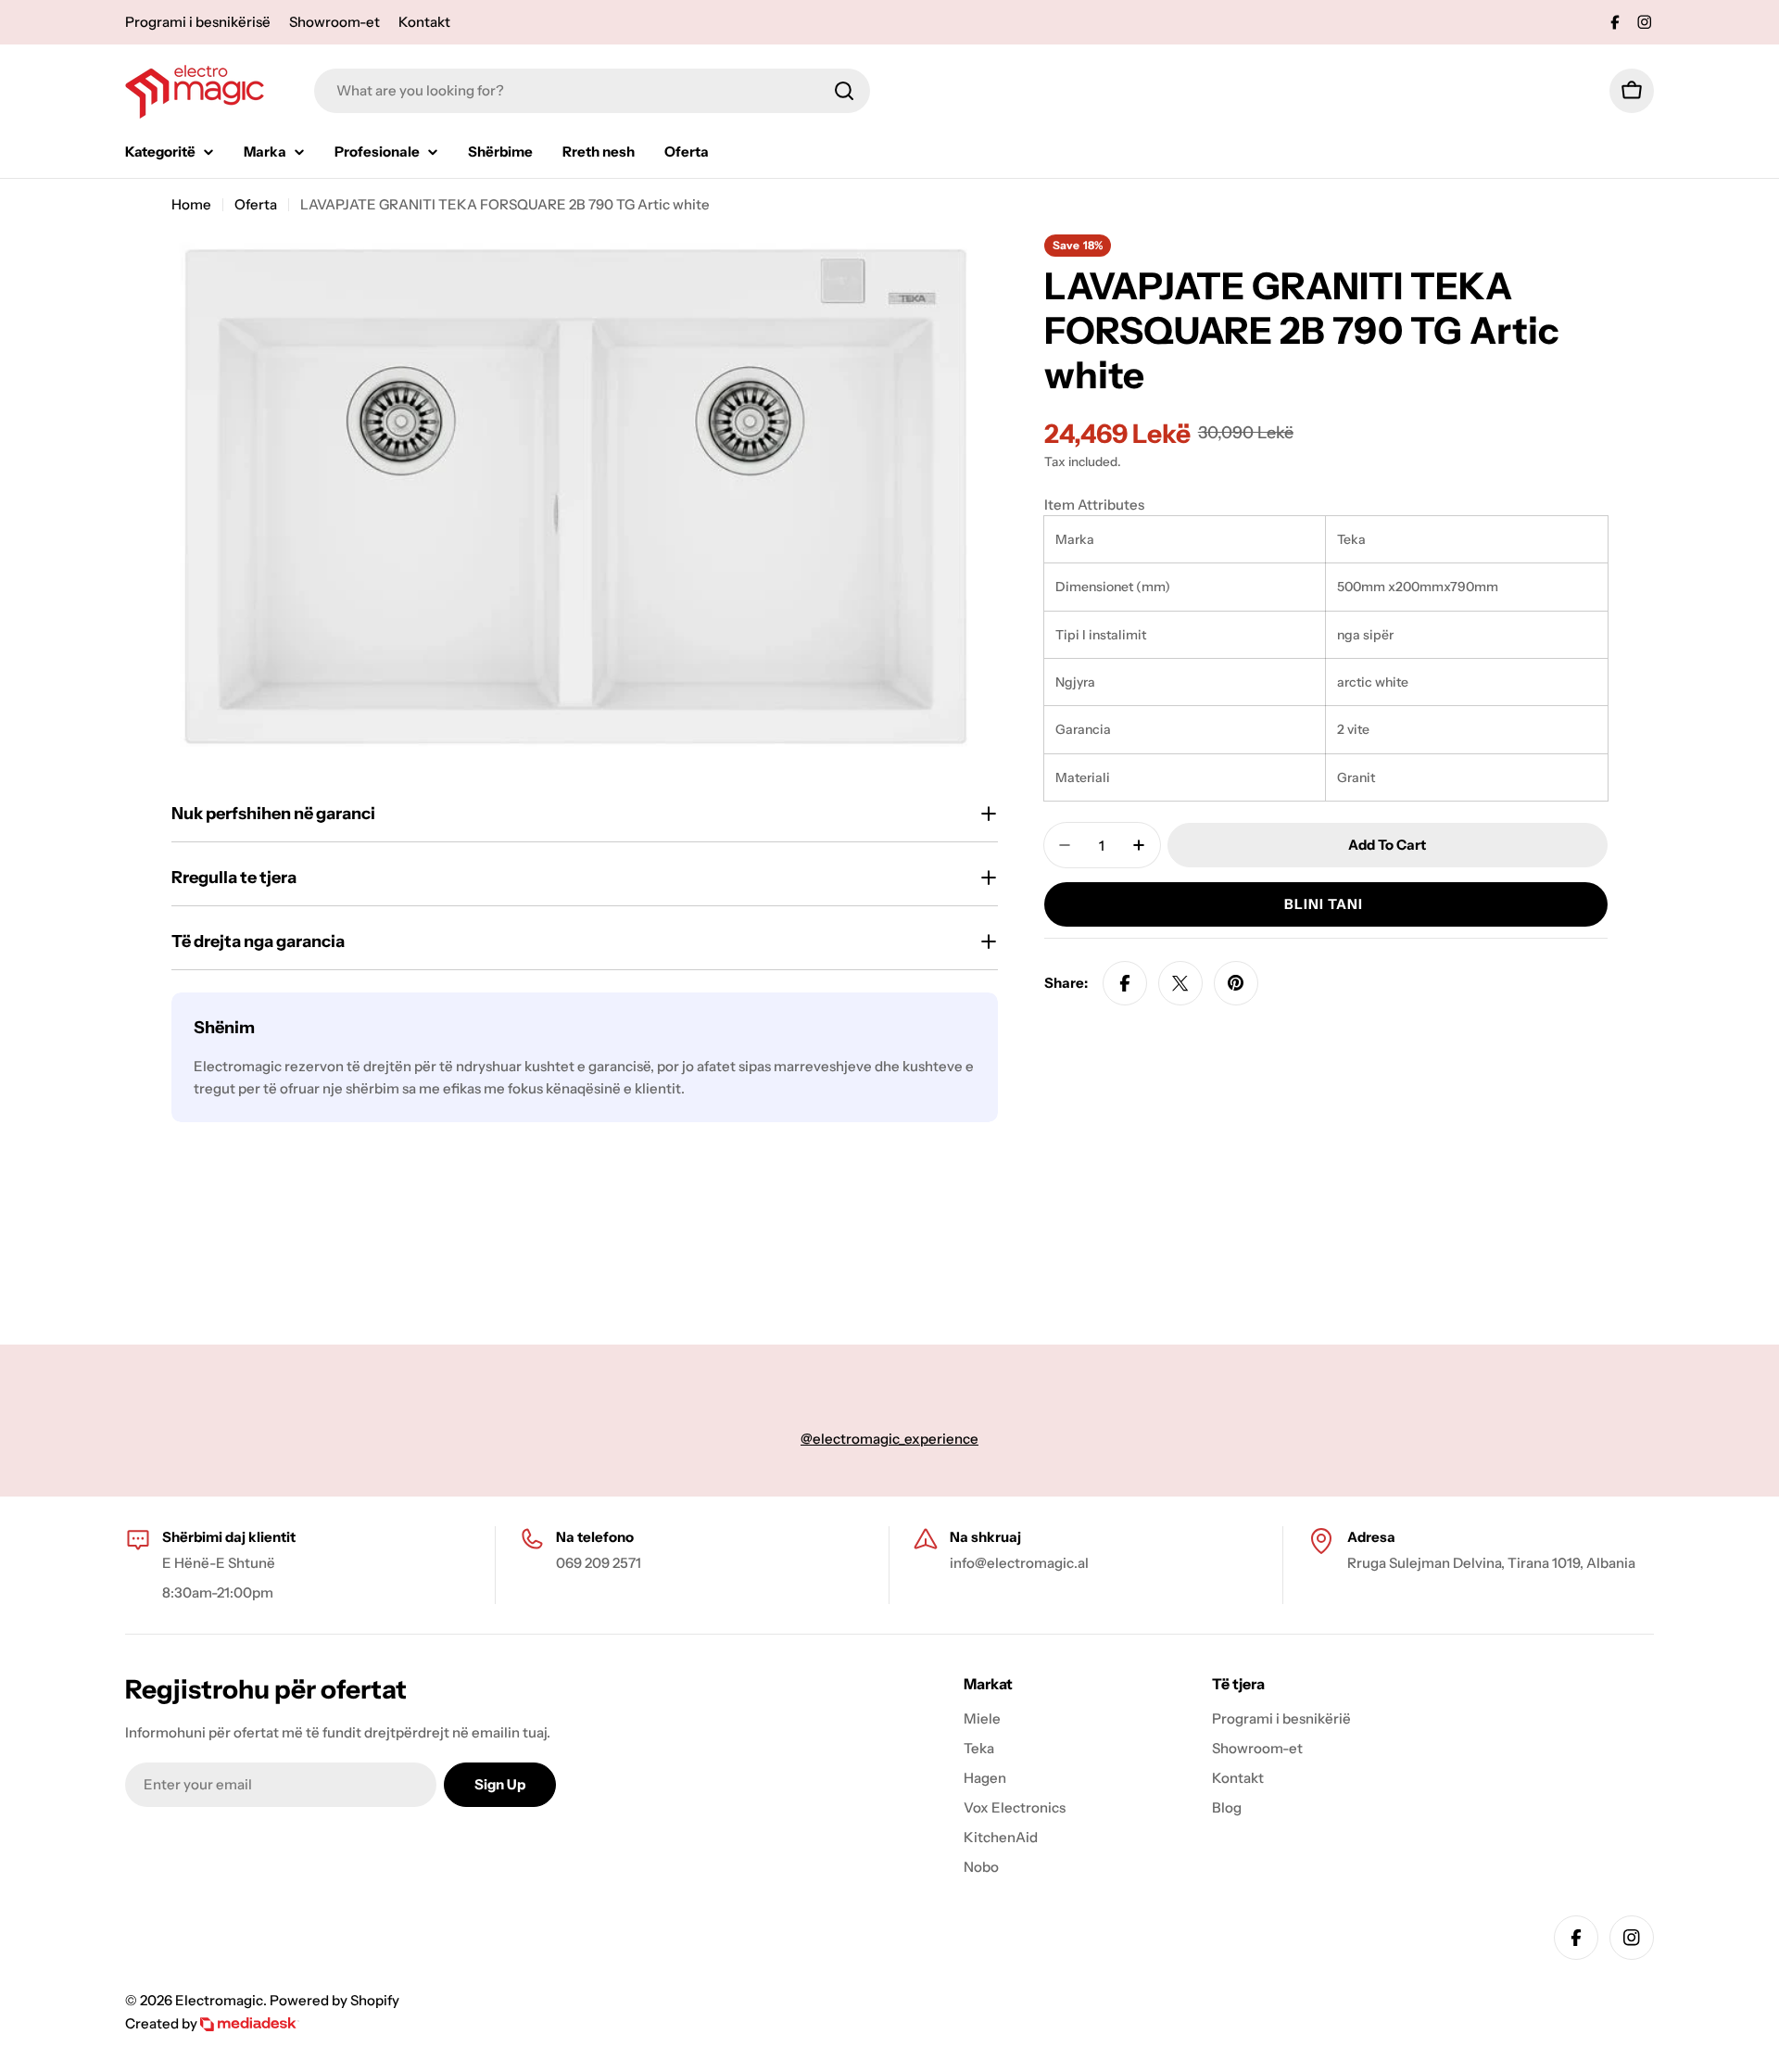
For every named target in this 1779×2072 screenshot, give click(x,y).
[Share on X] (1180, 983)
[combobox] (592, 91)
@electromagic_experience (889, 1439)
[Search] (844, 91)
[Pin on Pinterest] (1236, 983)
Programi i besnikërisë (198, 22)
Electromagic (219, 2000)
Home (191, 204)
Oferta (256, 204)
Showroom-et (334, 22)
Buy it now (1326, 904)
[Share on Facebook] (1125, 983)
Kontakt (424, 22)
